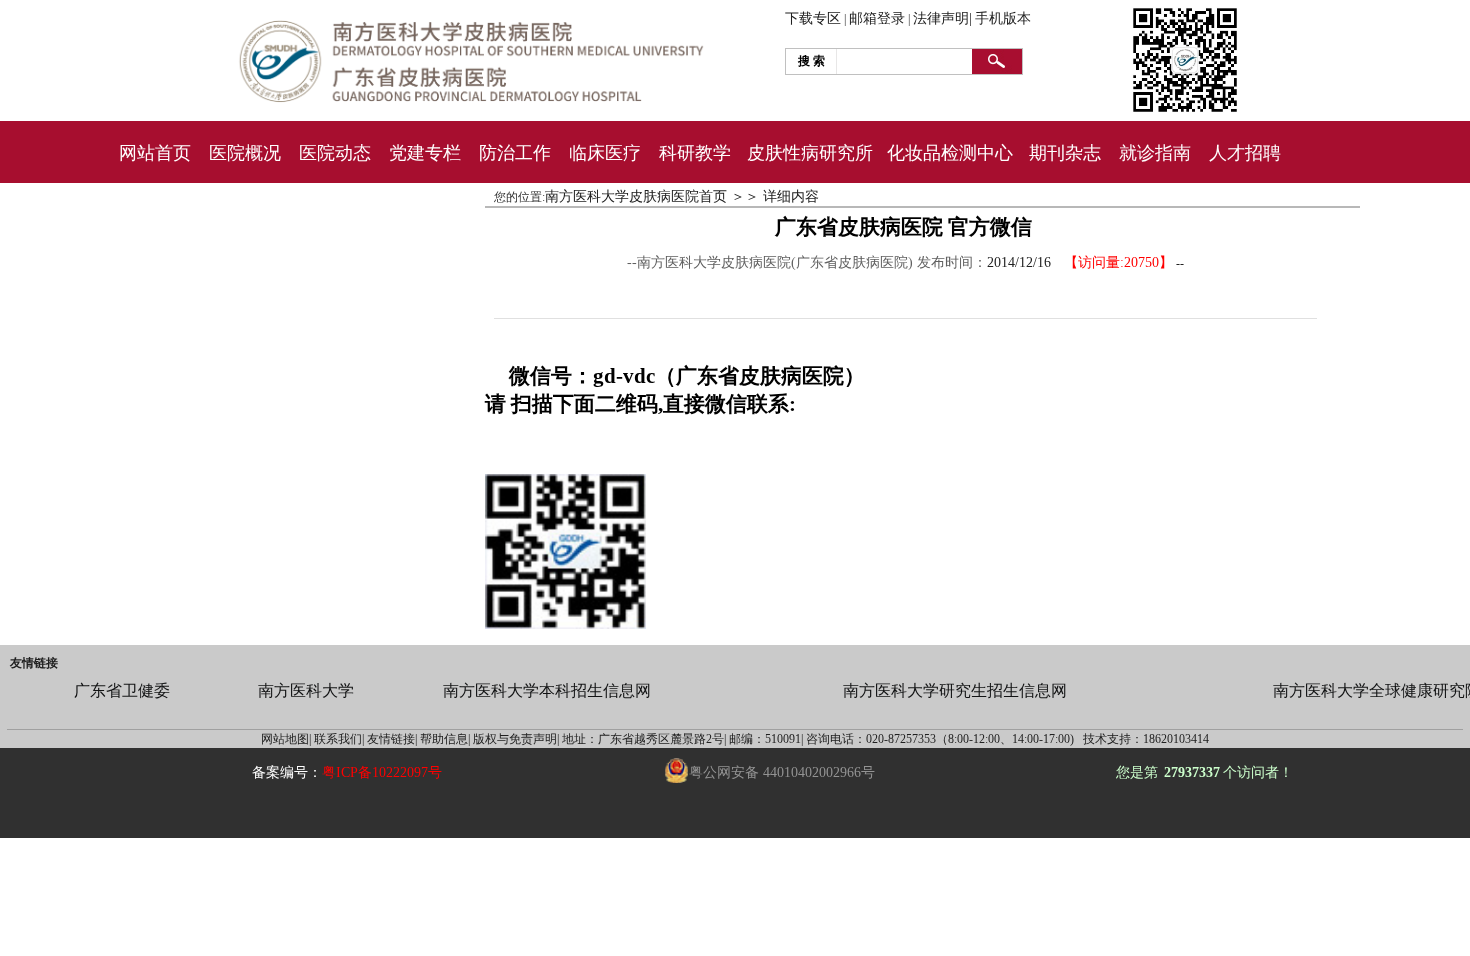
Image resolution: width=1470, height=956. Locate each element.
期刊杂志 (1065, 153)
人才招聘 (1245, 153)
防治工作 (515, 153)
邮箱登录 (877, 18)
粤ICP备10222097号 (382, 772)
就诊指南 (1155, 153)
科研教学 (695, 153)
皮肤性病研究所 (810, 153)
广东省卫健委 (122, 690)
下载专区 (813, 18)
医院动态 (335, 153)
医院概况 (245, 153)
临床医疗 (605, 153)
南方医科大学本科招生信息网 (547, 690)
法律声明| (942, 18)
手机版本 (1003, 18)
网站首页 (155, 153)
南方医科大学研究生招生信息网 (955, 690)
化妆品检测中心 (950, 153)
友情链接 (34, 663)
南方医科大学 (306, 690)
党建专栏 (425, 153)
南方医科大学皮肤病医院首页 (636, 196)
